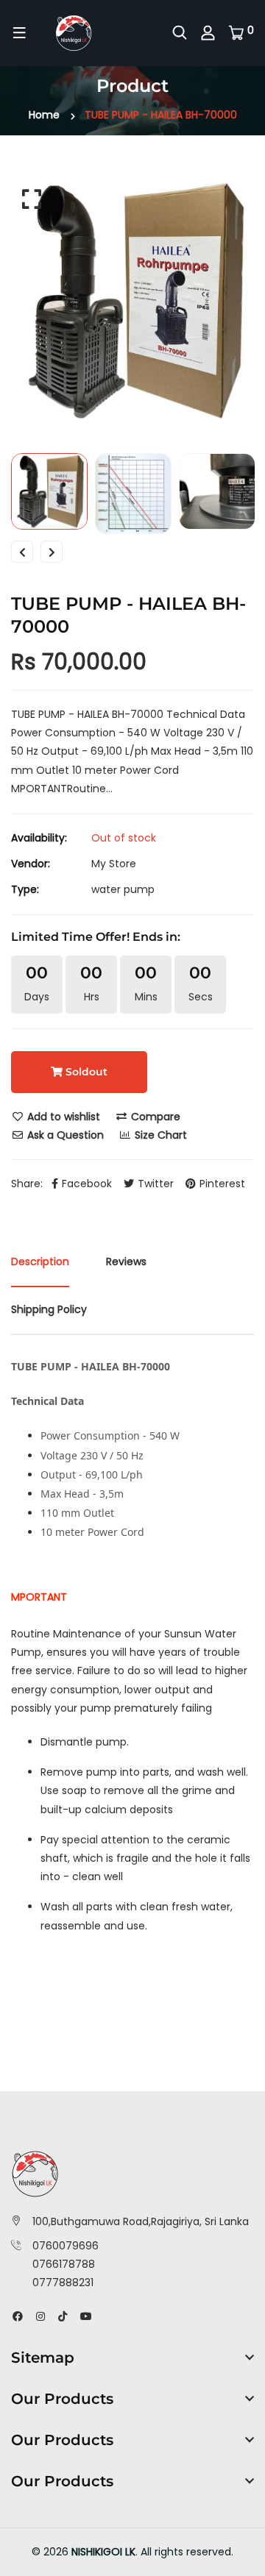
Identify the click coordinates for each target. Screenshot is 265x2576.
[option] (132, 301)
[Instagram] (40, 2316)
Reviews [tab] (126, 1262)
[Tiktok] (63, 2316)
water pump (123, 889)
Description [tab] (40, 1262)
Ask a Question (64, 1135)
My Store (114, 864)
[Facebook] (18, 2316)
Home (44, 115)
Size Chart (159, 1135)
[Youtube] (86, 2316)
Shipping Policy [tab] (49, 1309)
